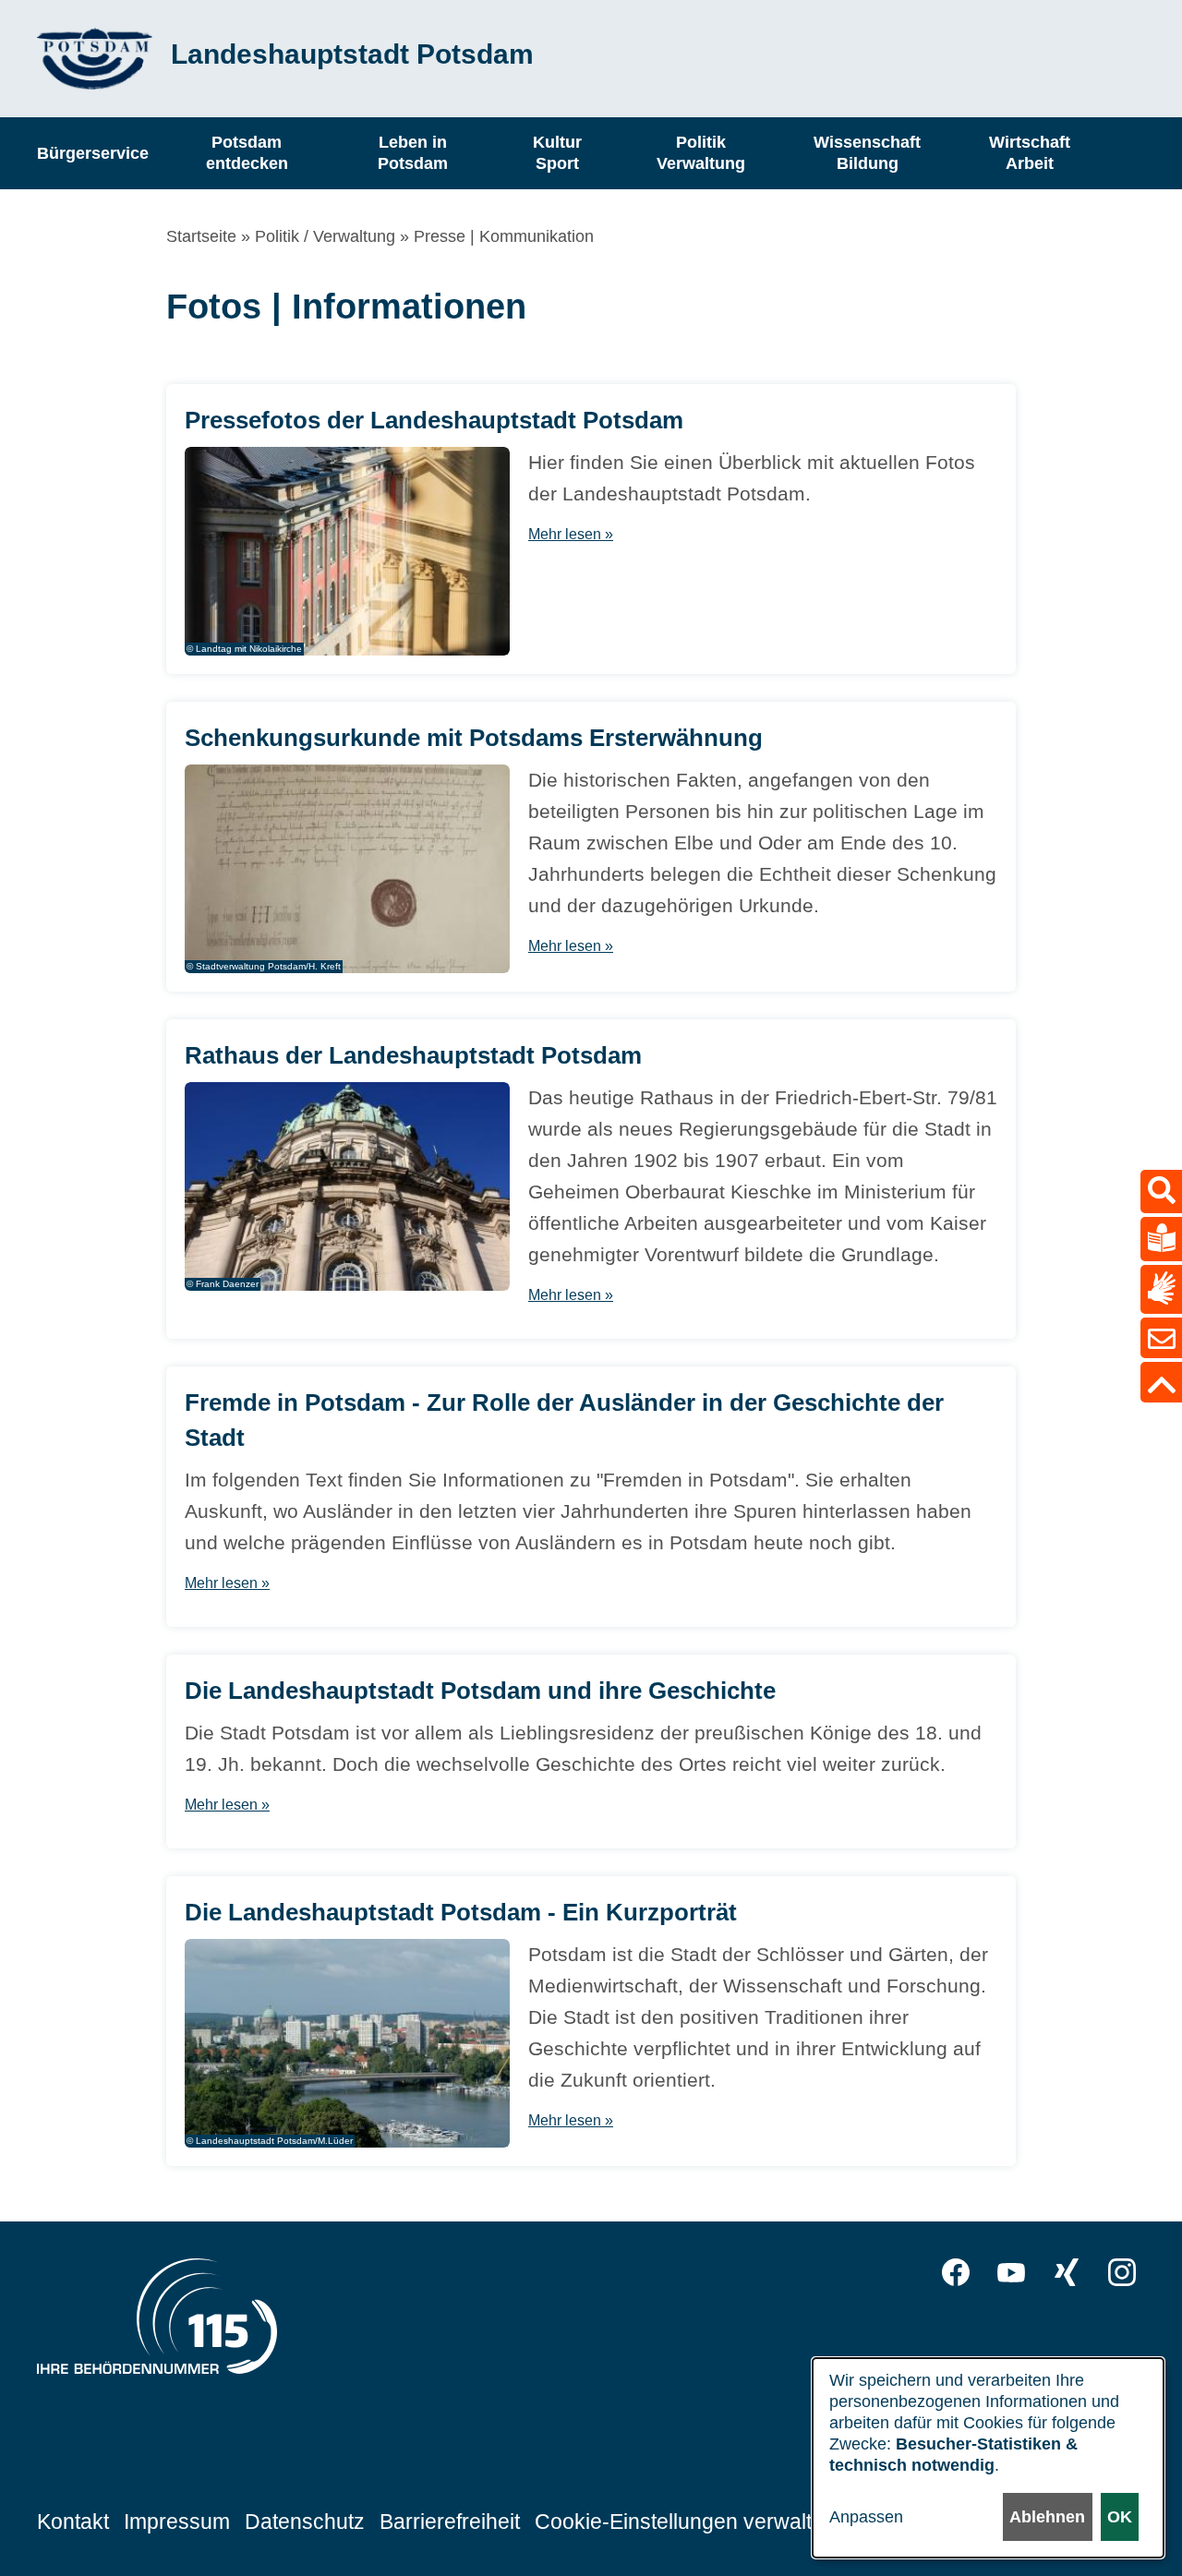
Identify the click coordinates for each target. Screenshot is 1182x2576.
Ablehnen (1047, 2517)
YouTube (1011, 2272)
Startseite (201, 236)
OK (1120, 2517)
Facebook (956, 2272)
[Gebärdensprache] (1161, 1289)
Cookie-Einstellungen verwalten (685, 2522)
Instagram (1122, 2272)
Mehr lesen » (571, 534)
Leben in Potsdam (413, 153)
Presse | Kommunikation (504, 236)
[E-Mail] (1161, 1338)
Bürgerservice (93, 152)
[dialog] (988, 2458)
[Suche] (1161, 1192)
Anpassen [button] (866, 2517)
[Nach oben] (1161, 1382)
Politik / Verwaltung (325, 236)
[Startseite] (95, 59)
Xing (1067, 2272)
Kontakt (73, 2522)
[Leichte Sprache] (1161, 1239)
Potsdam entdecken (247, 153)
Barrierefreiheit (450, 2522)
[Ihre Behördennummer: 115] (157, 2321)
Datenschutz (305, 2522)
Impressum (177, 2522)
